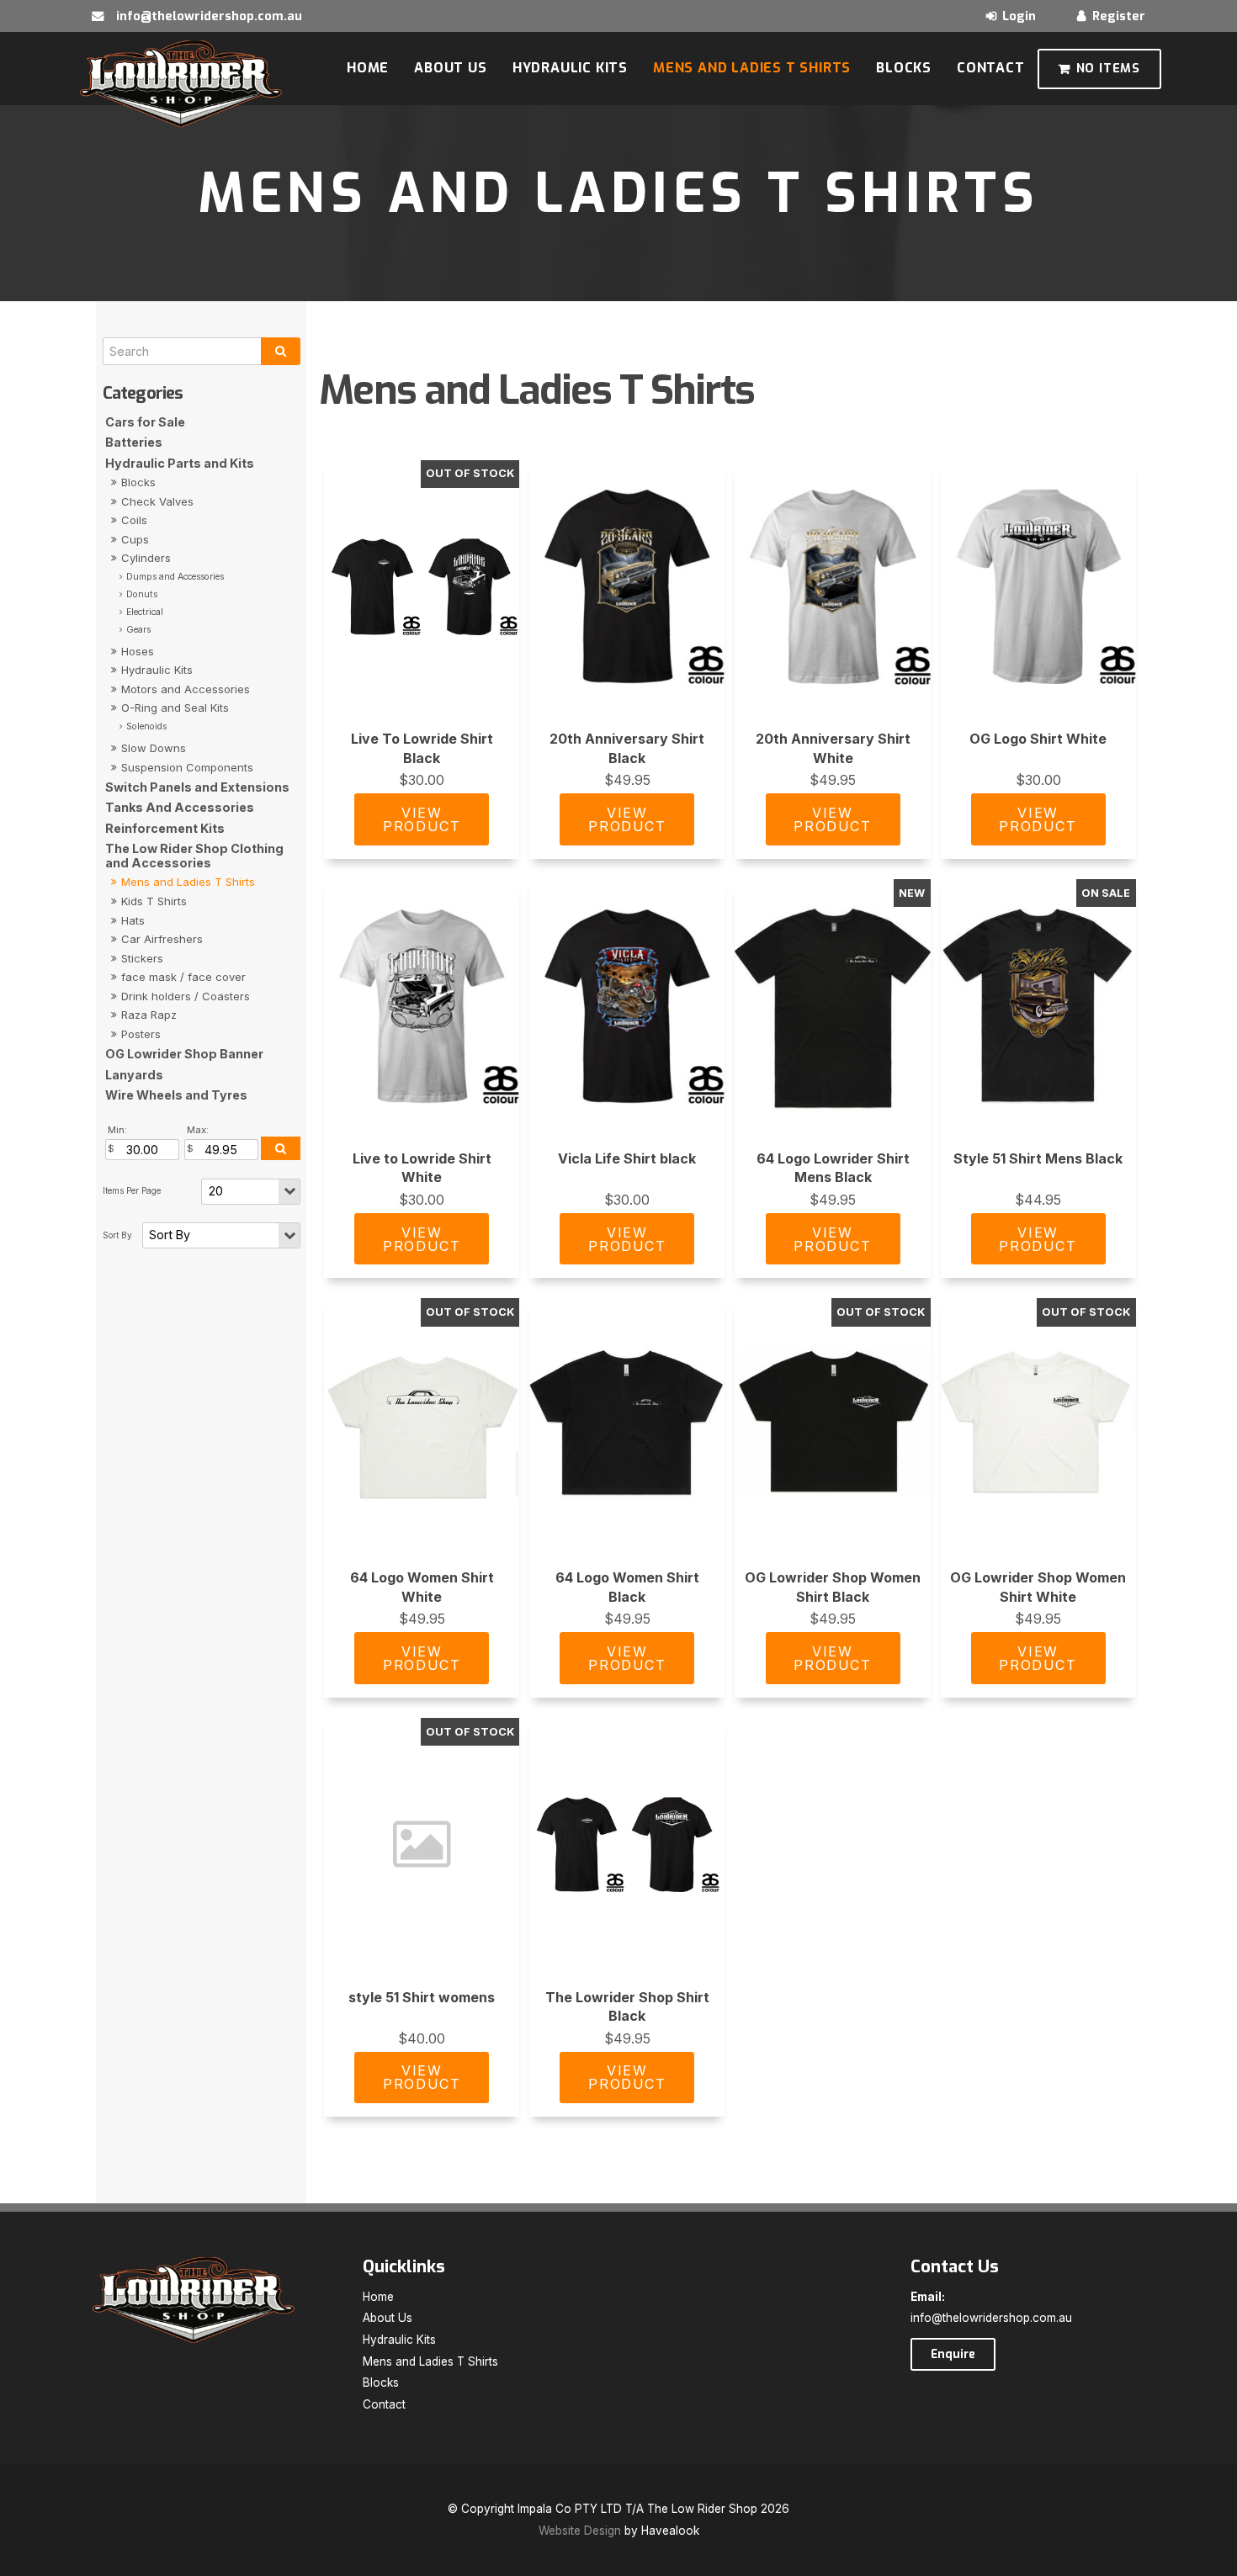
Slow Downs (154, 748)
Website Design (580, 2531)
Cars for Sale (145, 422)
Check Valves (157, 501)
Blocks (904, 68)
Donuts (142, 594)
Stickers (142, 958)
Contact (991, 68)
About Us (450, 68)
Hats (133, 920)
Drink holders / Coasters (186, 996)
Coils (134, 520)
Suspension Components (187, 767)
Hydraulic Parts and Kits (180, 463)
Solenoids (146, 726)
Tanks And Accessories (180, 807)
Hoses (138, 651)
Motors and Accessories (186, 689)
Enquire (953, 2354)
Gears (138, 630)
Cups (135, 539)
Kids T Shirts (154, 901)
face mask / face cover (183, 977)
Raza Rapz (149, 1015)
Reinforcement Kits (165, 828)
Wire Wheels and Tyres (176, 1095)
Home (368, 68)
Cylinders (146, 558)
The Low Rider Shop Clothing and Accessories (194, 856)
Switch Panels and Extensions (197, 787)
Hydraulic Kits (570, 68)
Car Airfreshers (162, 939)
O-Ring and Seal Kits (175, 708)
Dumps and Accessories (175, 577)
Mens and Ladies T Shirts (752, 68)
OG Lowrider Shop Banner (184, 1054)
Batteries (134, 442)
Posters (141, 1034)
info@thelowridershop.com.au (209, 16)
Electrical (145, 612)
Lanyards (134, 1075)
